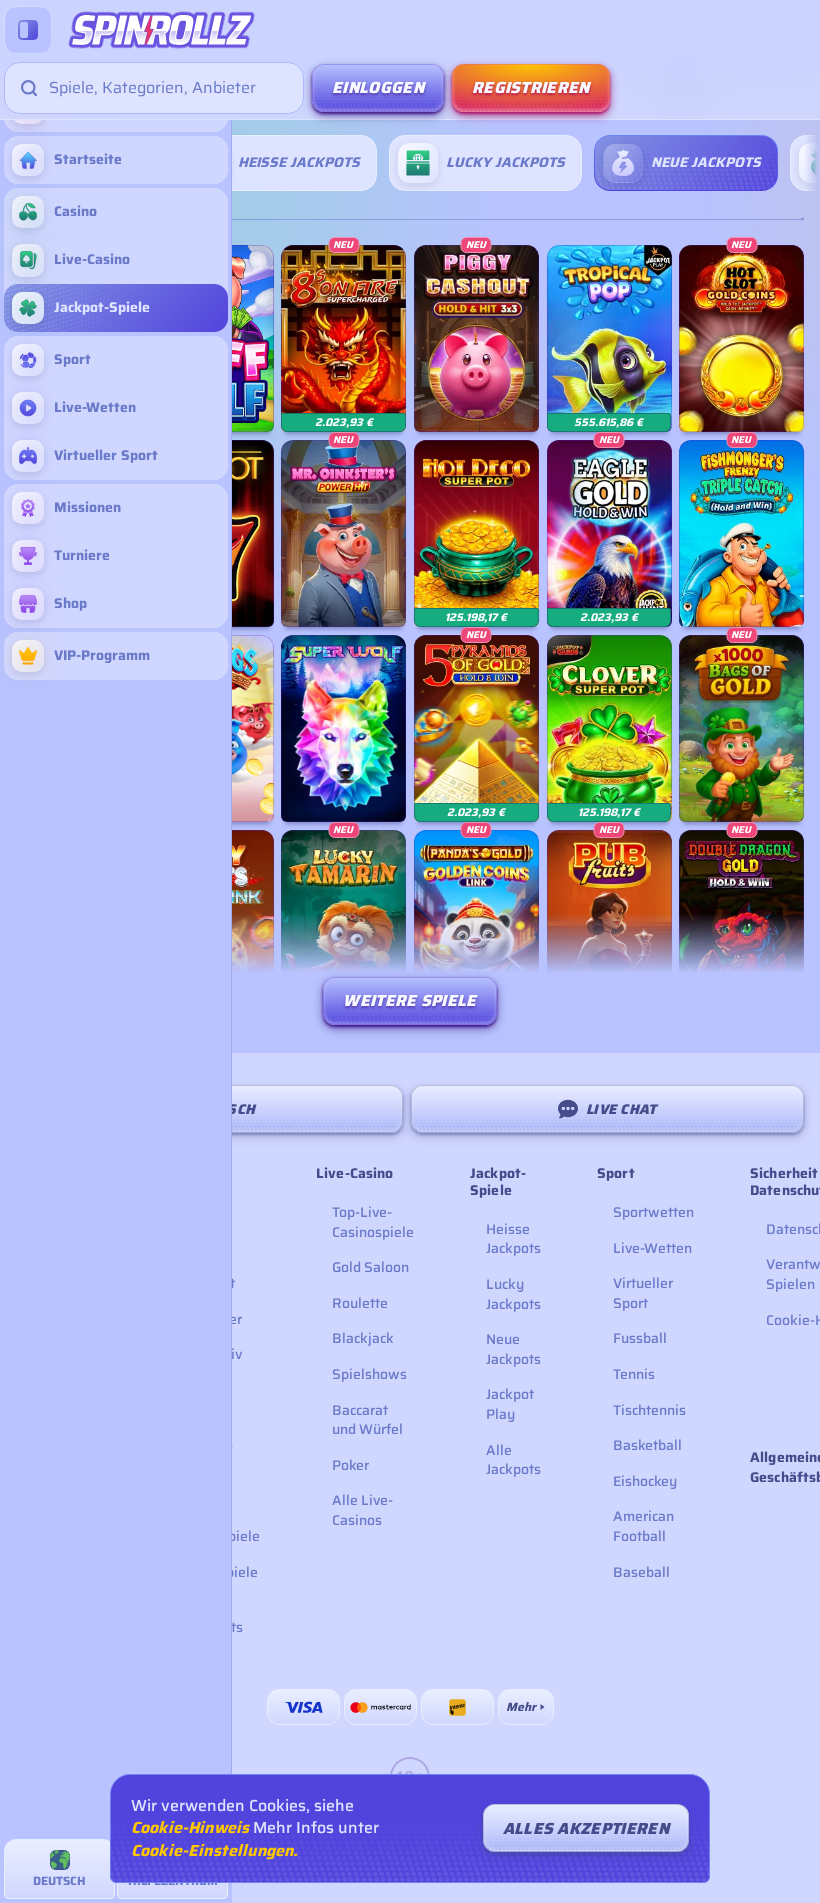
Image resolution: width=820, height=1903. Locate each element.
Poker (350, 1465)
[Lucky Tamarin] (343, 923)
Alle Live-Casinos (362, 1510)
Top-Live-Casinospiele (373, 1222)
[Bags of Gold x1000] (741, 728)
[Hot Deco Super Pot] (476, 533)
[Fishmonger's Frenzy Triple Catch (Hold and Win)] (741, 533)
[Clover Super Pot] (609, 728)
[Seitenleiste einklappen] (28, 30)
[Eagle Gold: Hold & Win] (609, 533)
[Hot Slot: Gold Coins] (741, 338)
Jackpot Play (510, 1404)
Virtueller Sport (643, 1293)
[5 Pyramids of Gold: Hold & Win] (476, 728)
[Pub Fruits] (609, 923)
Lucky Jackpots (513, 1294)
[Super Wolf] (343, 728)
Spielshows (369, 1374)
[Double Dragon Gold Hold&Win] (741, 923)
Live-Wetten (652, 1248)
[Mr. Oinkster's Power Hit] (343, 533)
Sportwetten (653, 1212)
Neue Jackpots (513, 1349)
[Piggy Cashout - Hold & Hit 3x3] (476, 338)
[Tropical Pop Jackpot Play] (609, 338)
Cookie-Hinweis (190, 1828)
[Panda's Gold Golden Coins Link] (476, 923)
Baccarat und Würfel (367, 1420)
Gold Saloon (370, 1267)
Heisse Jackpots (513, 1239)
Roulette (360, 1303)
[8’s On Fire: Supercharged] (343, 338)
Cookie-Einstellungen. (214, 1851)
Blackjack (363, 1338)
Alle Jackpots (513, 1460)
